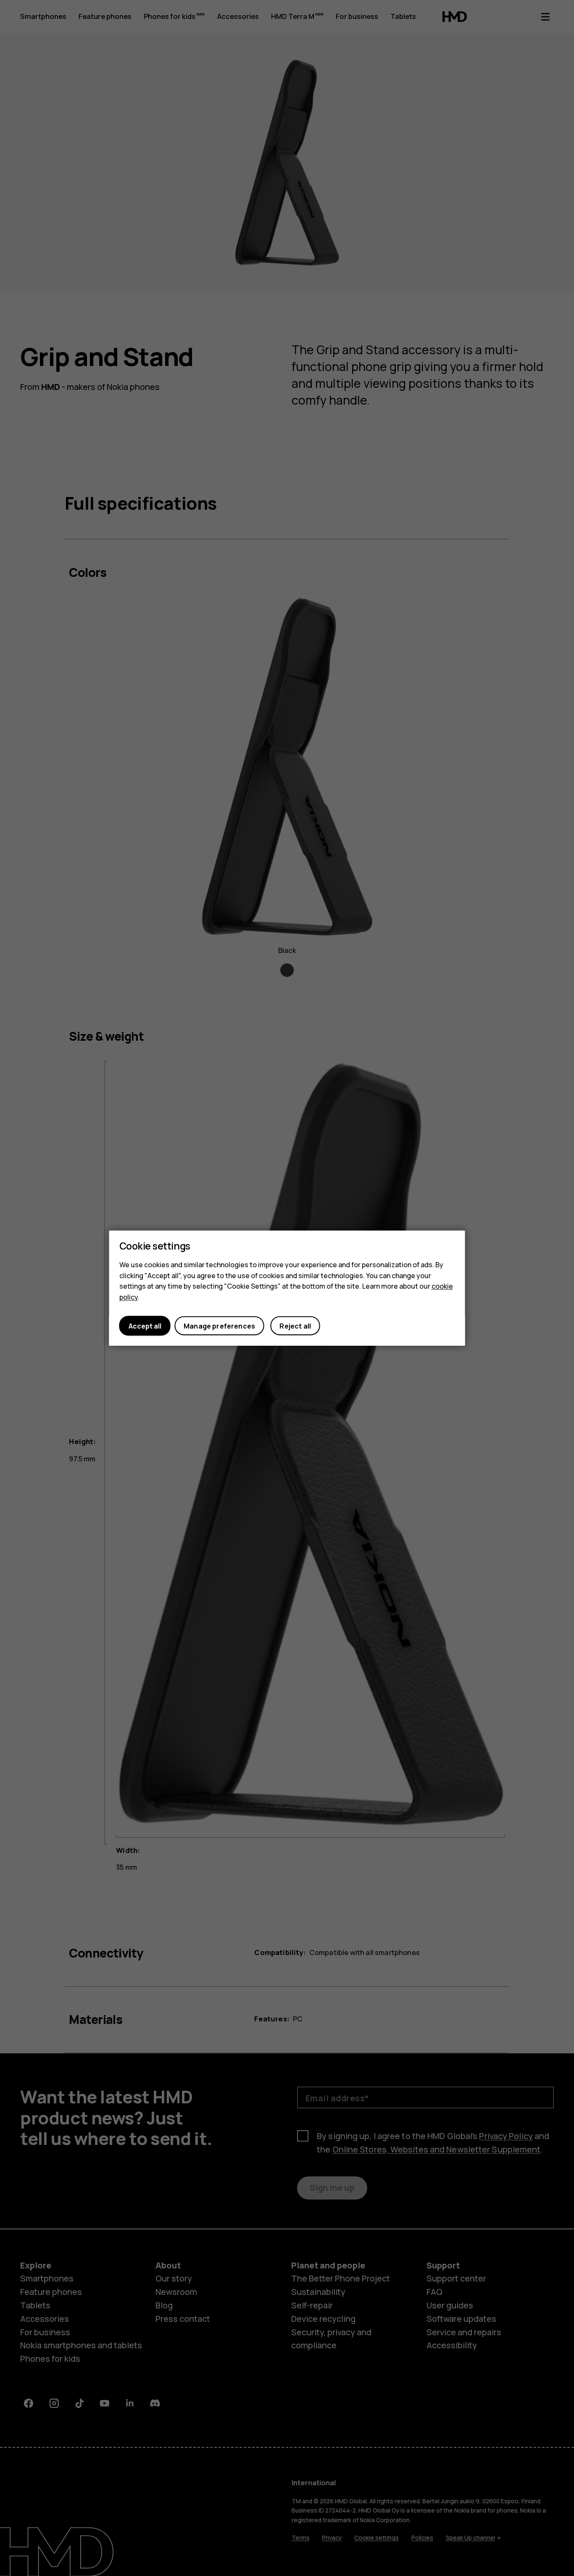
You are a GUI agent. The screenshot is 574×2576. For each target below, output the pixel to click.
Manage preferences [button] (219, 1326)
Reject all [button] (295, 1326)
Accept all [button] (145, 1326)
